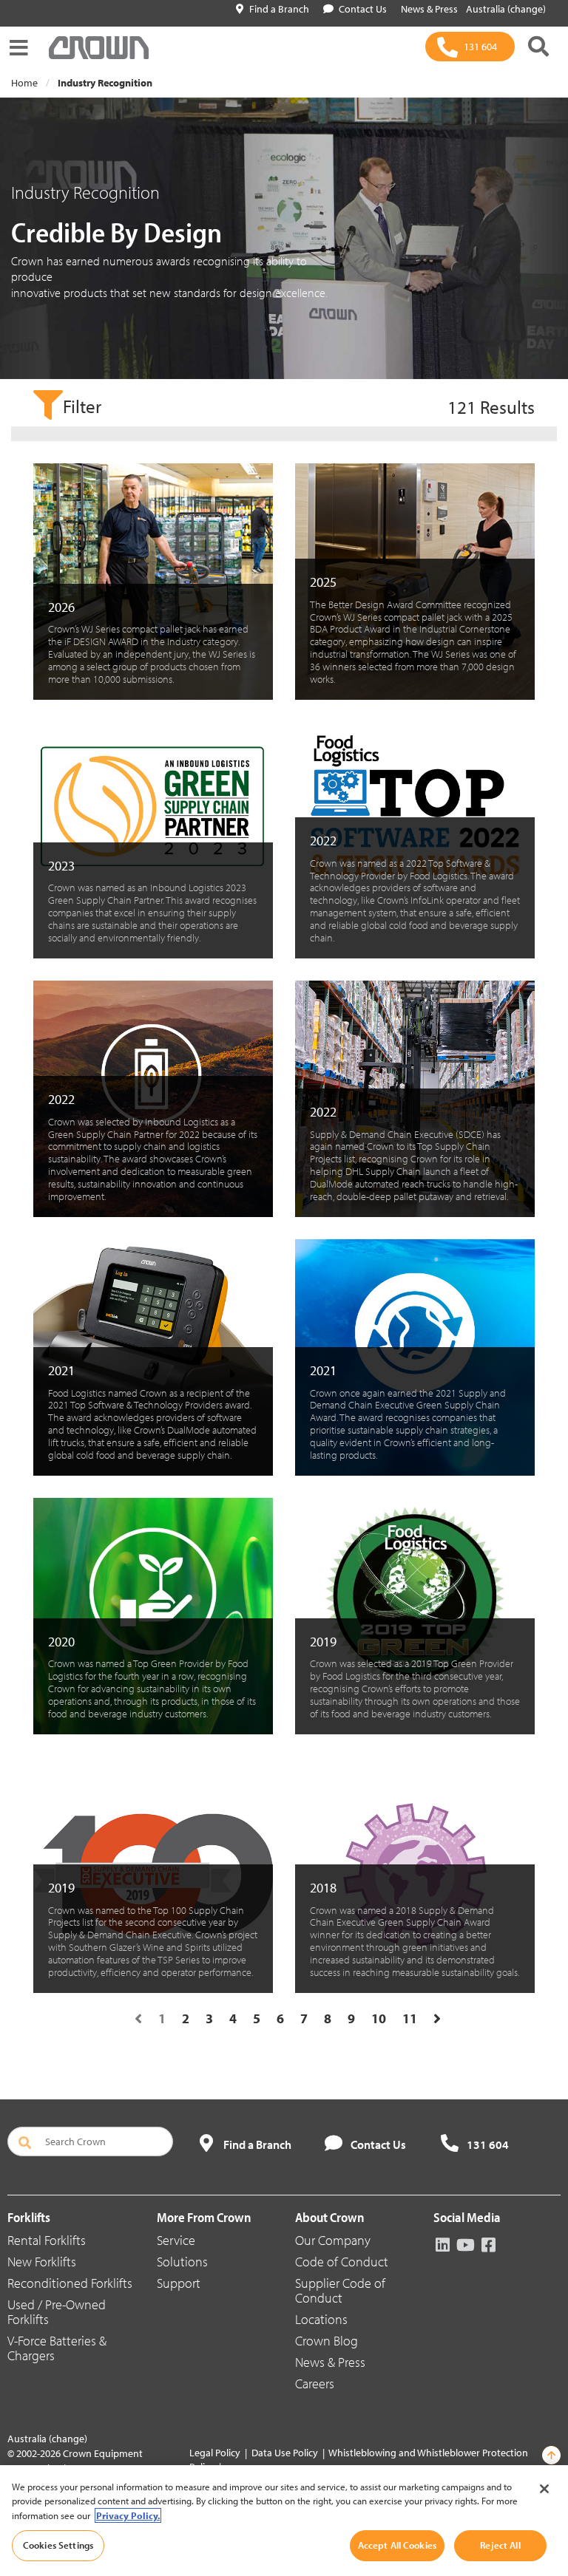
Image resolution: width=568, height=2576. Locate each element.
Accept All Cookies (397, 2545)
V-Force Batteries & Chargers (57, 2348)
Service (176, 2240)
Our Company (333, 2240)
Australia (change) (506, 9)
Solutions (182, 2262)
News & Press (330, 2362)
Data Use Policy (285, 2453)
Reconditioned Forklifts (70, 2283)
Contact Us (363, 9)
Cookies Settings (58, 2545)
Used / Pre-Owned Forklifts (57, 2312)
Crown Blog (327, 2341)
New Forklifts (42, 2262)
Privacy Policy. (128, 2515)
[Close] (544, 2489)
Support (179, 2283)
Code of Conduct (342, 2262)
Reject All (500, 2545)
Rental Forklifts (47, 2240)
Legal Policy (215, 2453)
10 (379, 2018)
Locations (321, 2319)
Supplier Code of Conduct (340, 2290)
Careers (315, 2384)
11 (410, 2018)
